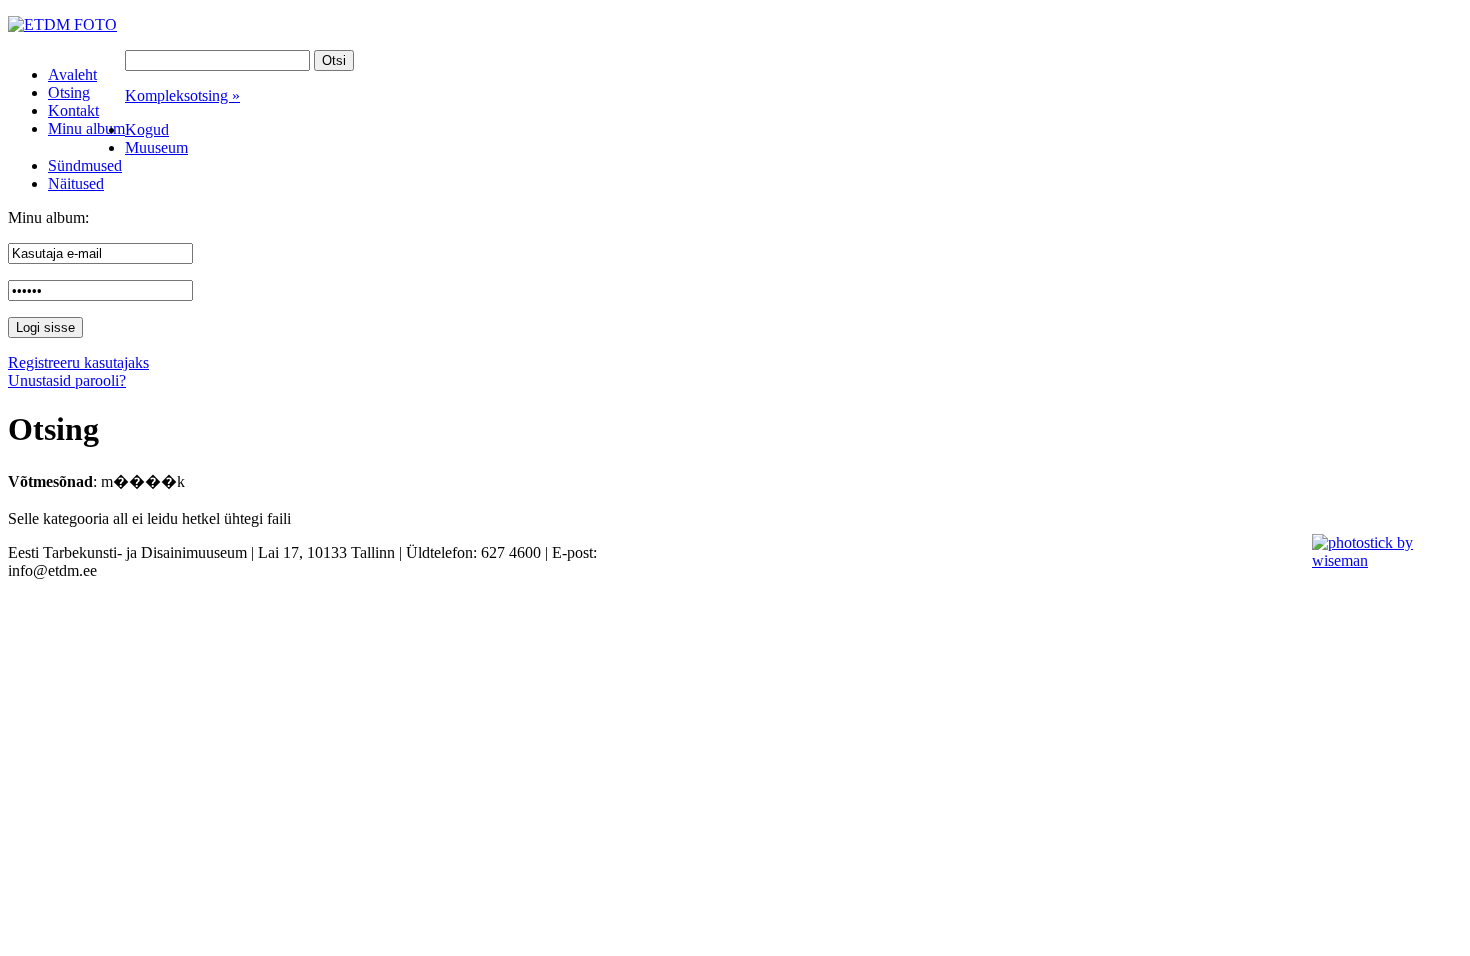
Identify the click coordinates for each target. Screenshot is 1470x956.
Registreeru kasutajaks (78, 362)
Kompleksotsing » (182, 95)
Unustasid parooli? (67, 380)
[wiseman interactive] (1379, 560)
